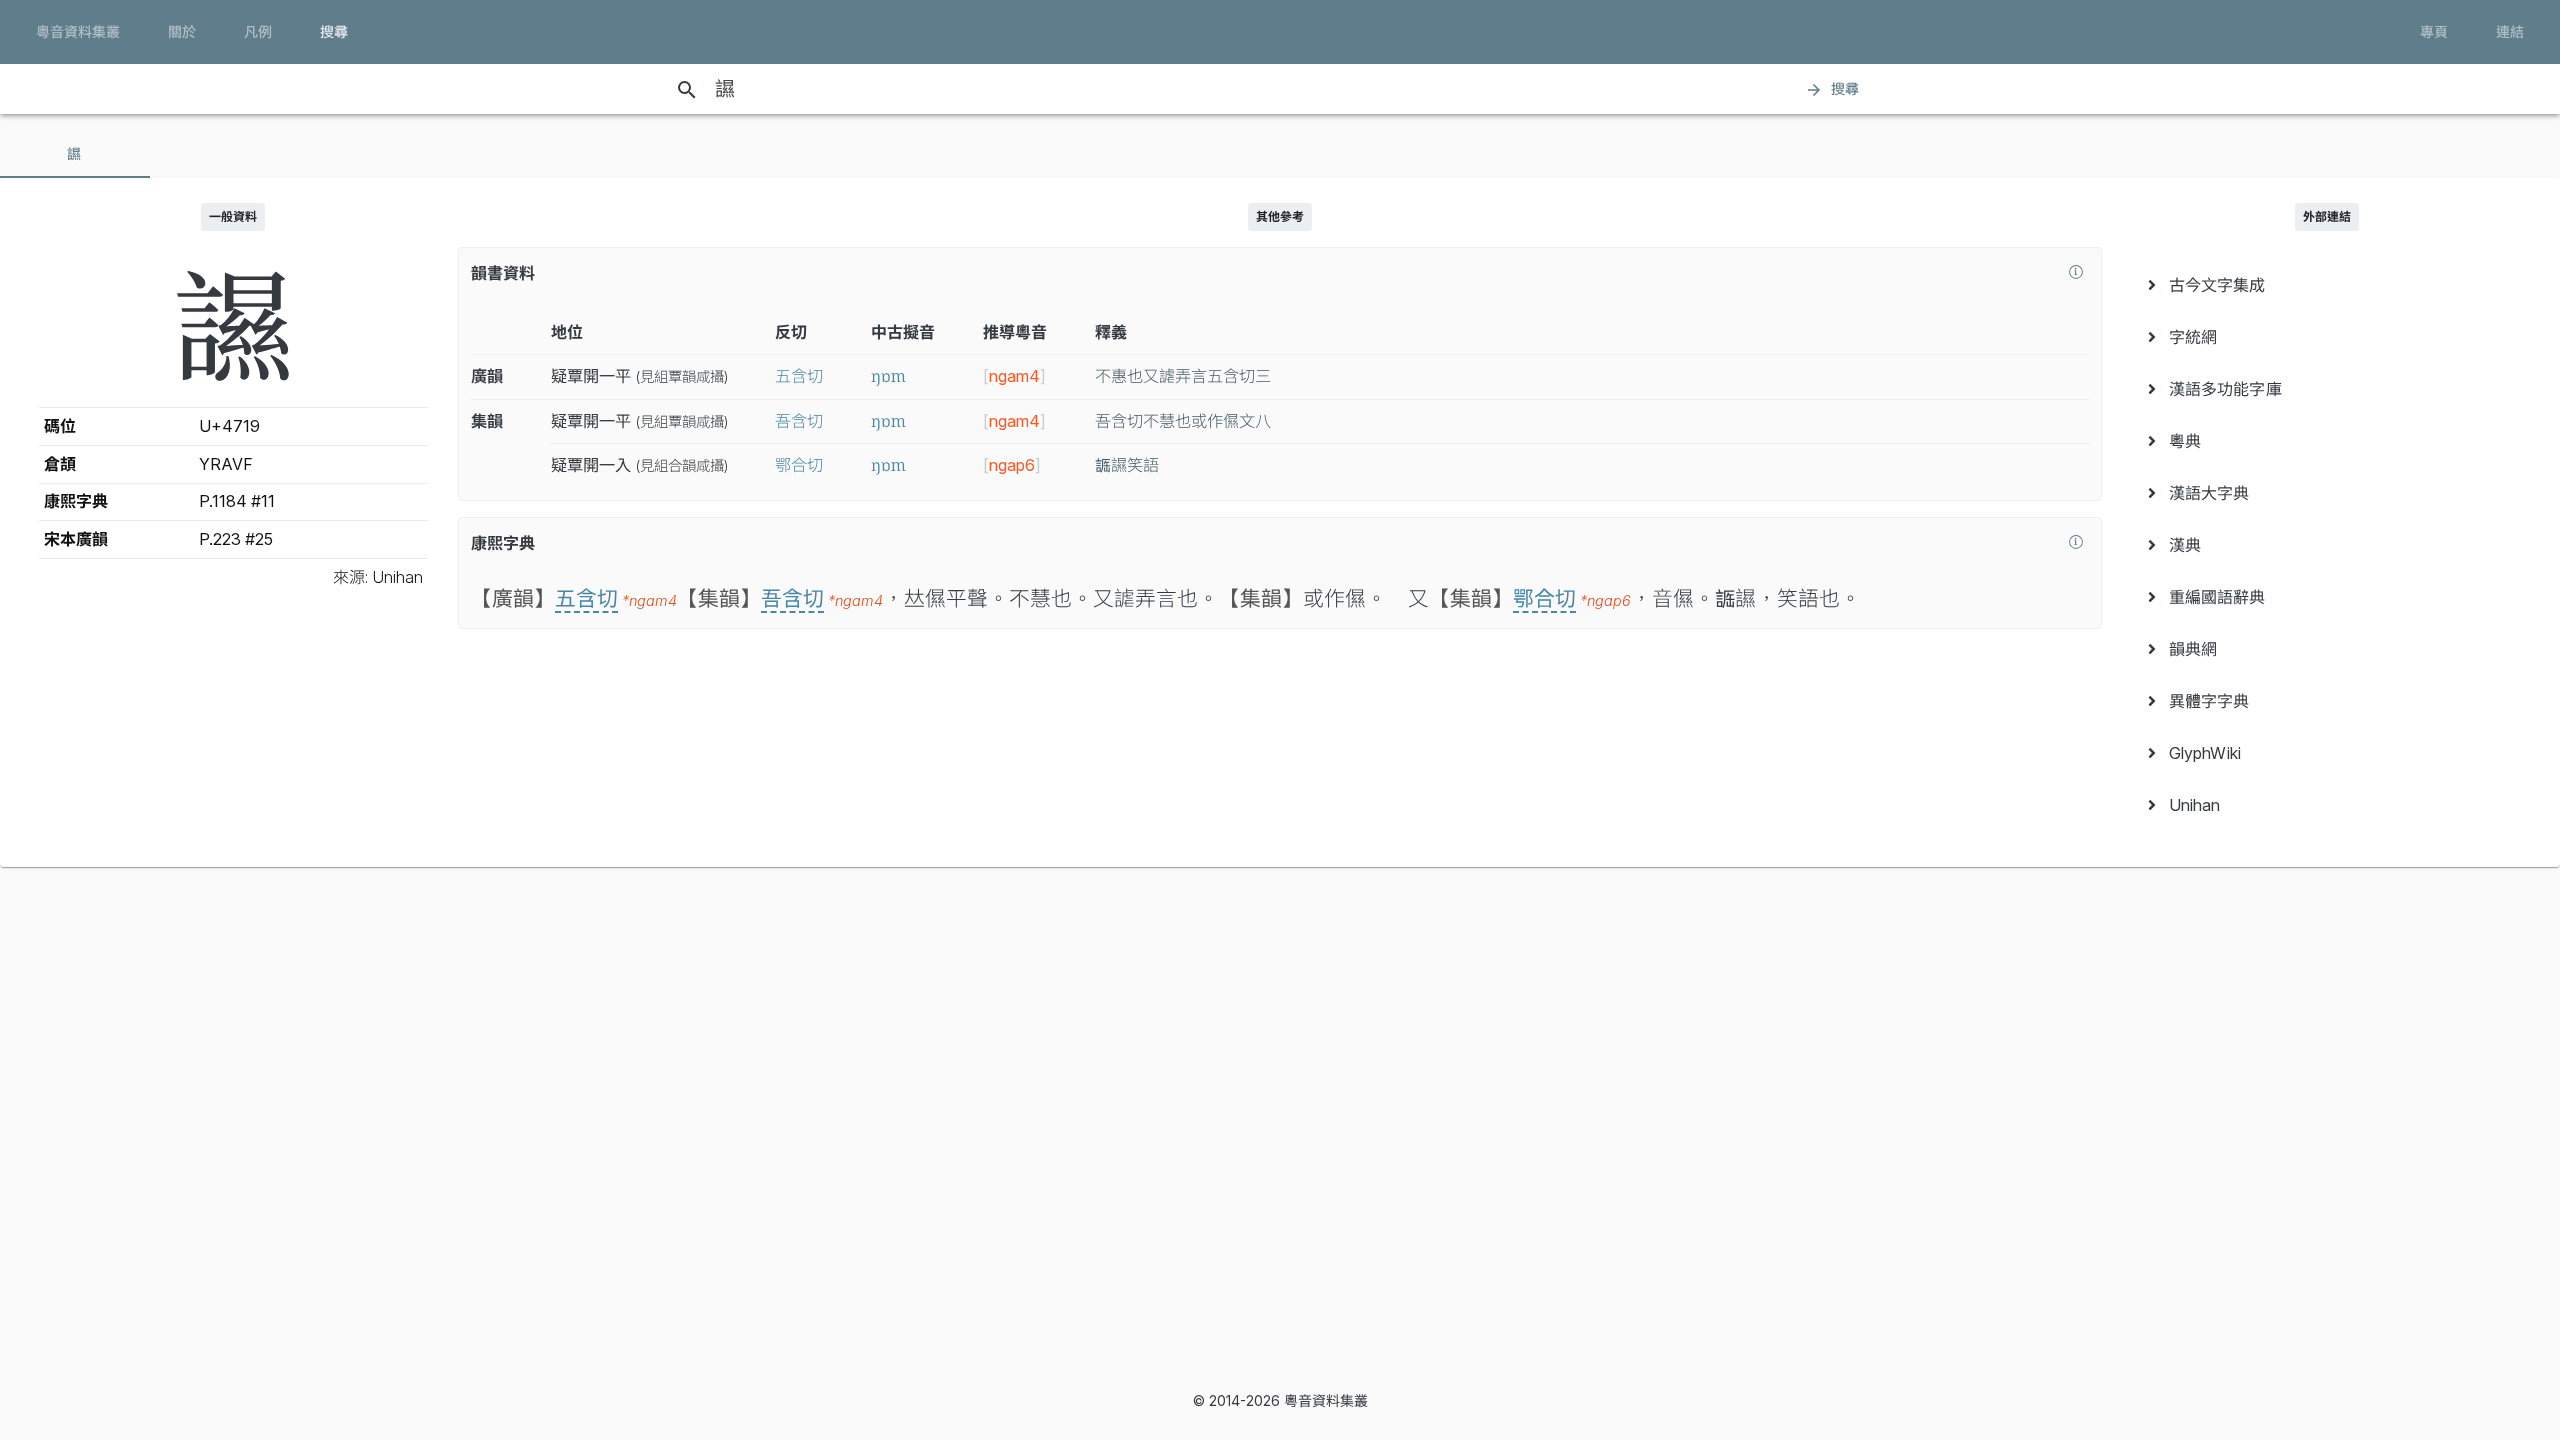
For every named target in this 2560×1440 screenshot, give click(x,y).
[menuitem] (2326, 285)
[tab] (75, 154)
